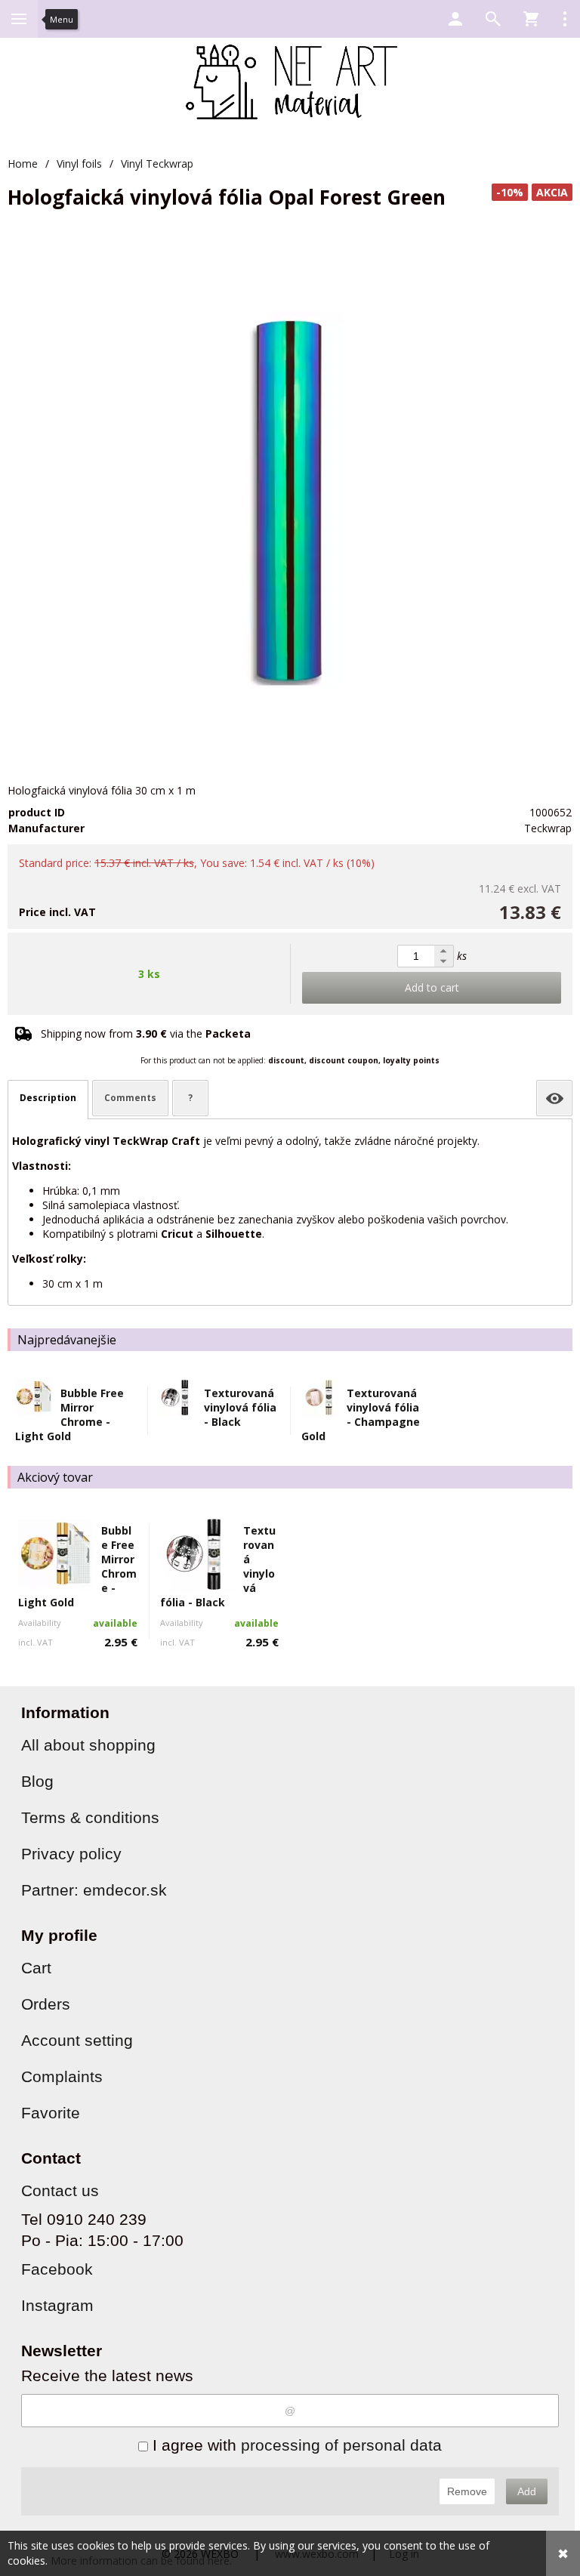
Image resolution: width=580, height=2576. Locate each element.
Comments (130, 1098)
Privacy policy (71, 1854)
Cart (36, 1968)
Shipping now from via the (146, 1033)
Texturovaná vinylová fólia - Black (240, 1407)
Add (527, 2491)
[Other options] (565, 19)
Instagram (57, 2305)
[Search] (493, 19)
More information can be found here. (141, 2561)
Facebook (57, 2269)
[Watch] (554, 1098)
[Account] (455, 19)
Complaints (62, 2076)
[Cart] (531, 19)
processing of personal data (341, 2445)
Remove (467, 2491)
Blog (37, 1781)
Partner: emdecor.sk (94, 1890)
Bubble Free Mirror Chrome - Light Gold (69, 1414)
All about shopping (88, 1745)
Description (48, 1098)
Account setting (77, 2040)
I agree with (295, 2445)
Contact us (60, 2190)
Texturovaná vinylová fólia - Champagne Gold (361, 1414)
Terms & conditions (90, 1817)
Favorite (51, 2113)
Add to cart (432, 987)
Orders (46, 2004)
